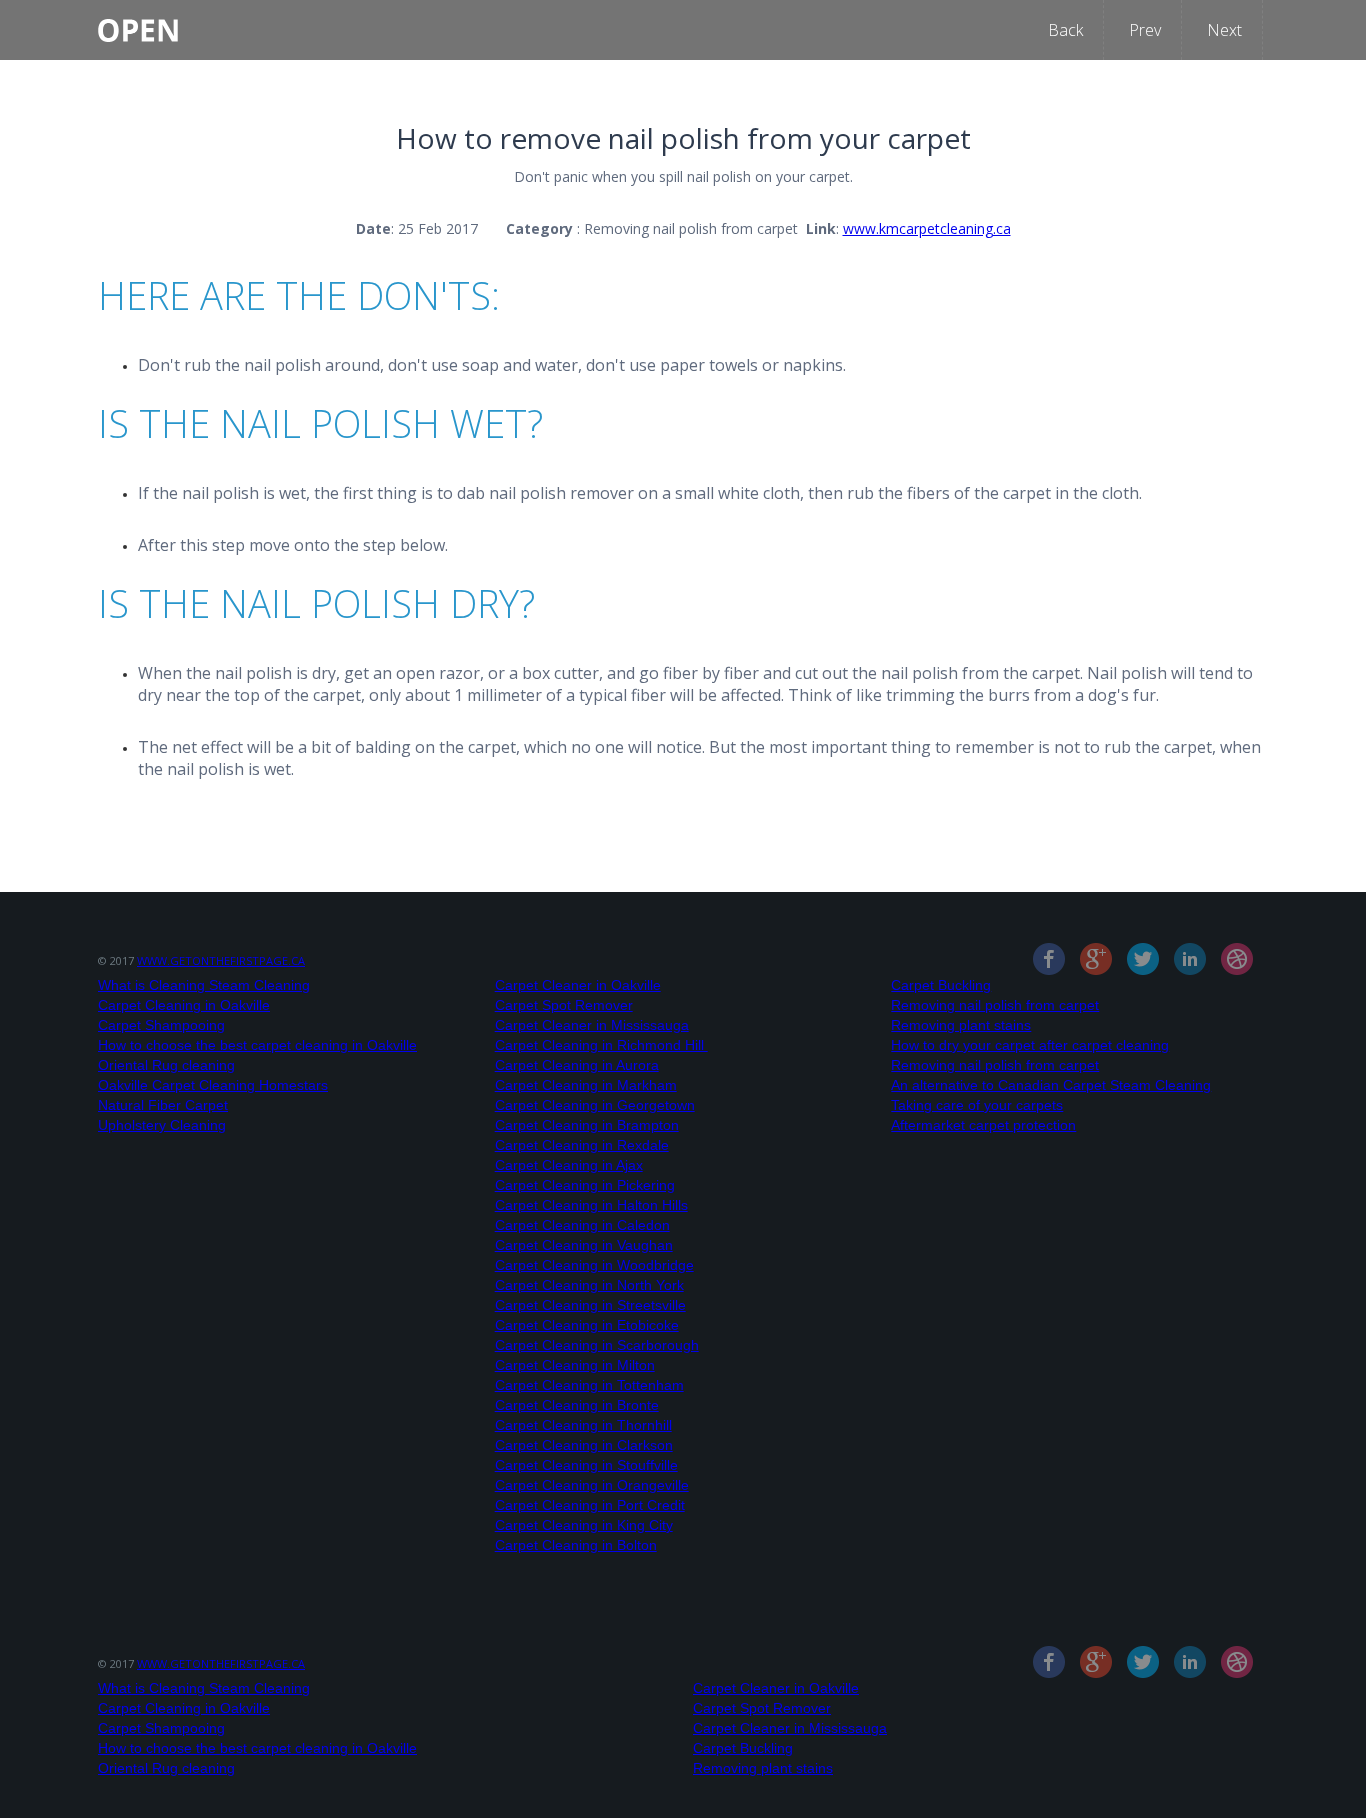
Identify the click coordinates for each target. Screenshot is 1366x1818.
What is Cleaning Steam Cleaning (204, 985)
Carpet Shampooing (161, 1025)
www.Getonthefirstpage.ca (221, 960)
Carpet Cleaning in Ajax (569, 1165)
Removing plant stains (961, 1025)
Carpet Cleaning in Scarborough (597, 1345)
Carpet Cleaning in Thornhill (583, 1425)
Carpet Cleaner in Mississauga (592, 1025)
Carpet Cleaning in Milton (575, 1365)
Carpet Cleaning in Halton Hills (591, 1205)
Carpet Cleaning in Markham (586, 1085)
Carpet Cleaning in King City (584, 1525)
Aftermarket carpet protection (983, 1125)
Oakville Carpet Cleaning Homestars (213, 1085)
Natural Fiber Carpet (163, 1105)
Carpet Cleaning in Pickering (585, 1185)
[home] (138, 21)
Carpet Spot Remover (564, 1005)
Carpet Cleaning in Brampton (587, 1125)
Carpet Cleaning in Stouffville (586, 1465)
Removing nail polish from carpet (995, 1005)
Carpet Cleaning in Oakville (184, 1005)
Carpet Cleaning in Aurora (577, 1065)
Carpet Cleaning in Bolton (576, 1545)
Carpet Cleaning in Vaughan (584, 1245)
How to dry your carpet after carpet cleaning (1030, 1045)
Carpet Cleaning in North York (589, 1285)
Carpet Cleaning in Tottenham (589, 1385)
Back (1065, 30)
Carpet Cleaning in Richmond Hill (601, 1045)
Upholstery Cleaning (162, 1125)
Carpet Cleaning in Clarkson (584, 1445)
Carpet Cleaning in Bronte (577, 1405)
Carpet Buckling (941, 985)
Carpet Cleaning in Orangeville (592, 1485)
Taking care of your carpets (977, 1105)
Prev (1145, 30)
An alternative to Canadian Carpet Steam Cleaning (1051, 1085)
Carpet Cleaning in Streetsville (590, 1305)
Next (1224, 30)
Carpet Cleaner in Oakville (578, 985)
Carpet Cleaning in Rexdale (582, 1145)
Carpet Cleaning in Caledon (582, 1225)
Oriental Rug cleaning (166, 1065)
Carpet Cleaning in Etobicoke (587, 1325)
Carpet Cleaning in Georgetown (595, 1105)
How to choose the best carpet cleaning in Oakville (257, 1045)
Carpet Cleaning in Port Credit (590, 1505)
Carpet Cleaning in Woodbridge (594, 1265)
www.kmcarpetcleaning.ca (927, 228)
